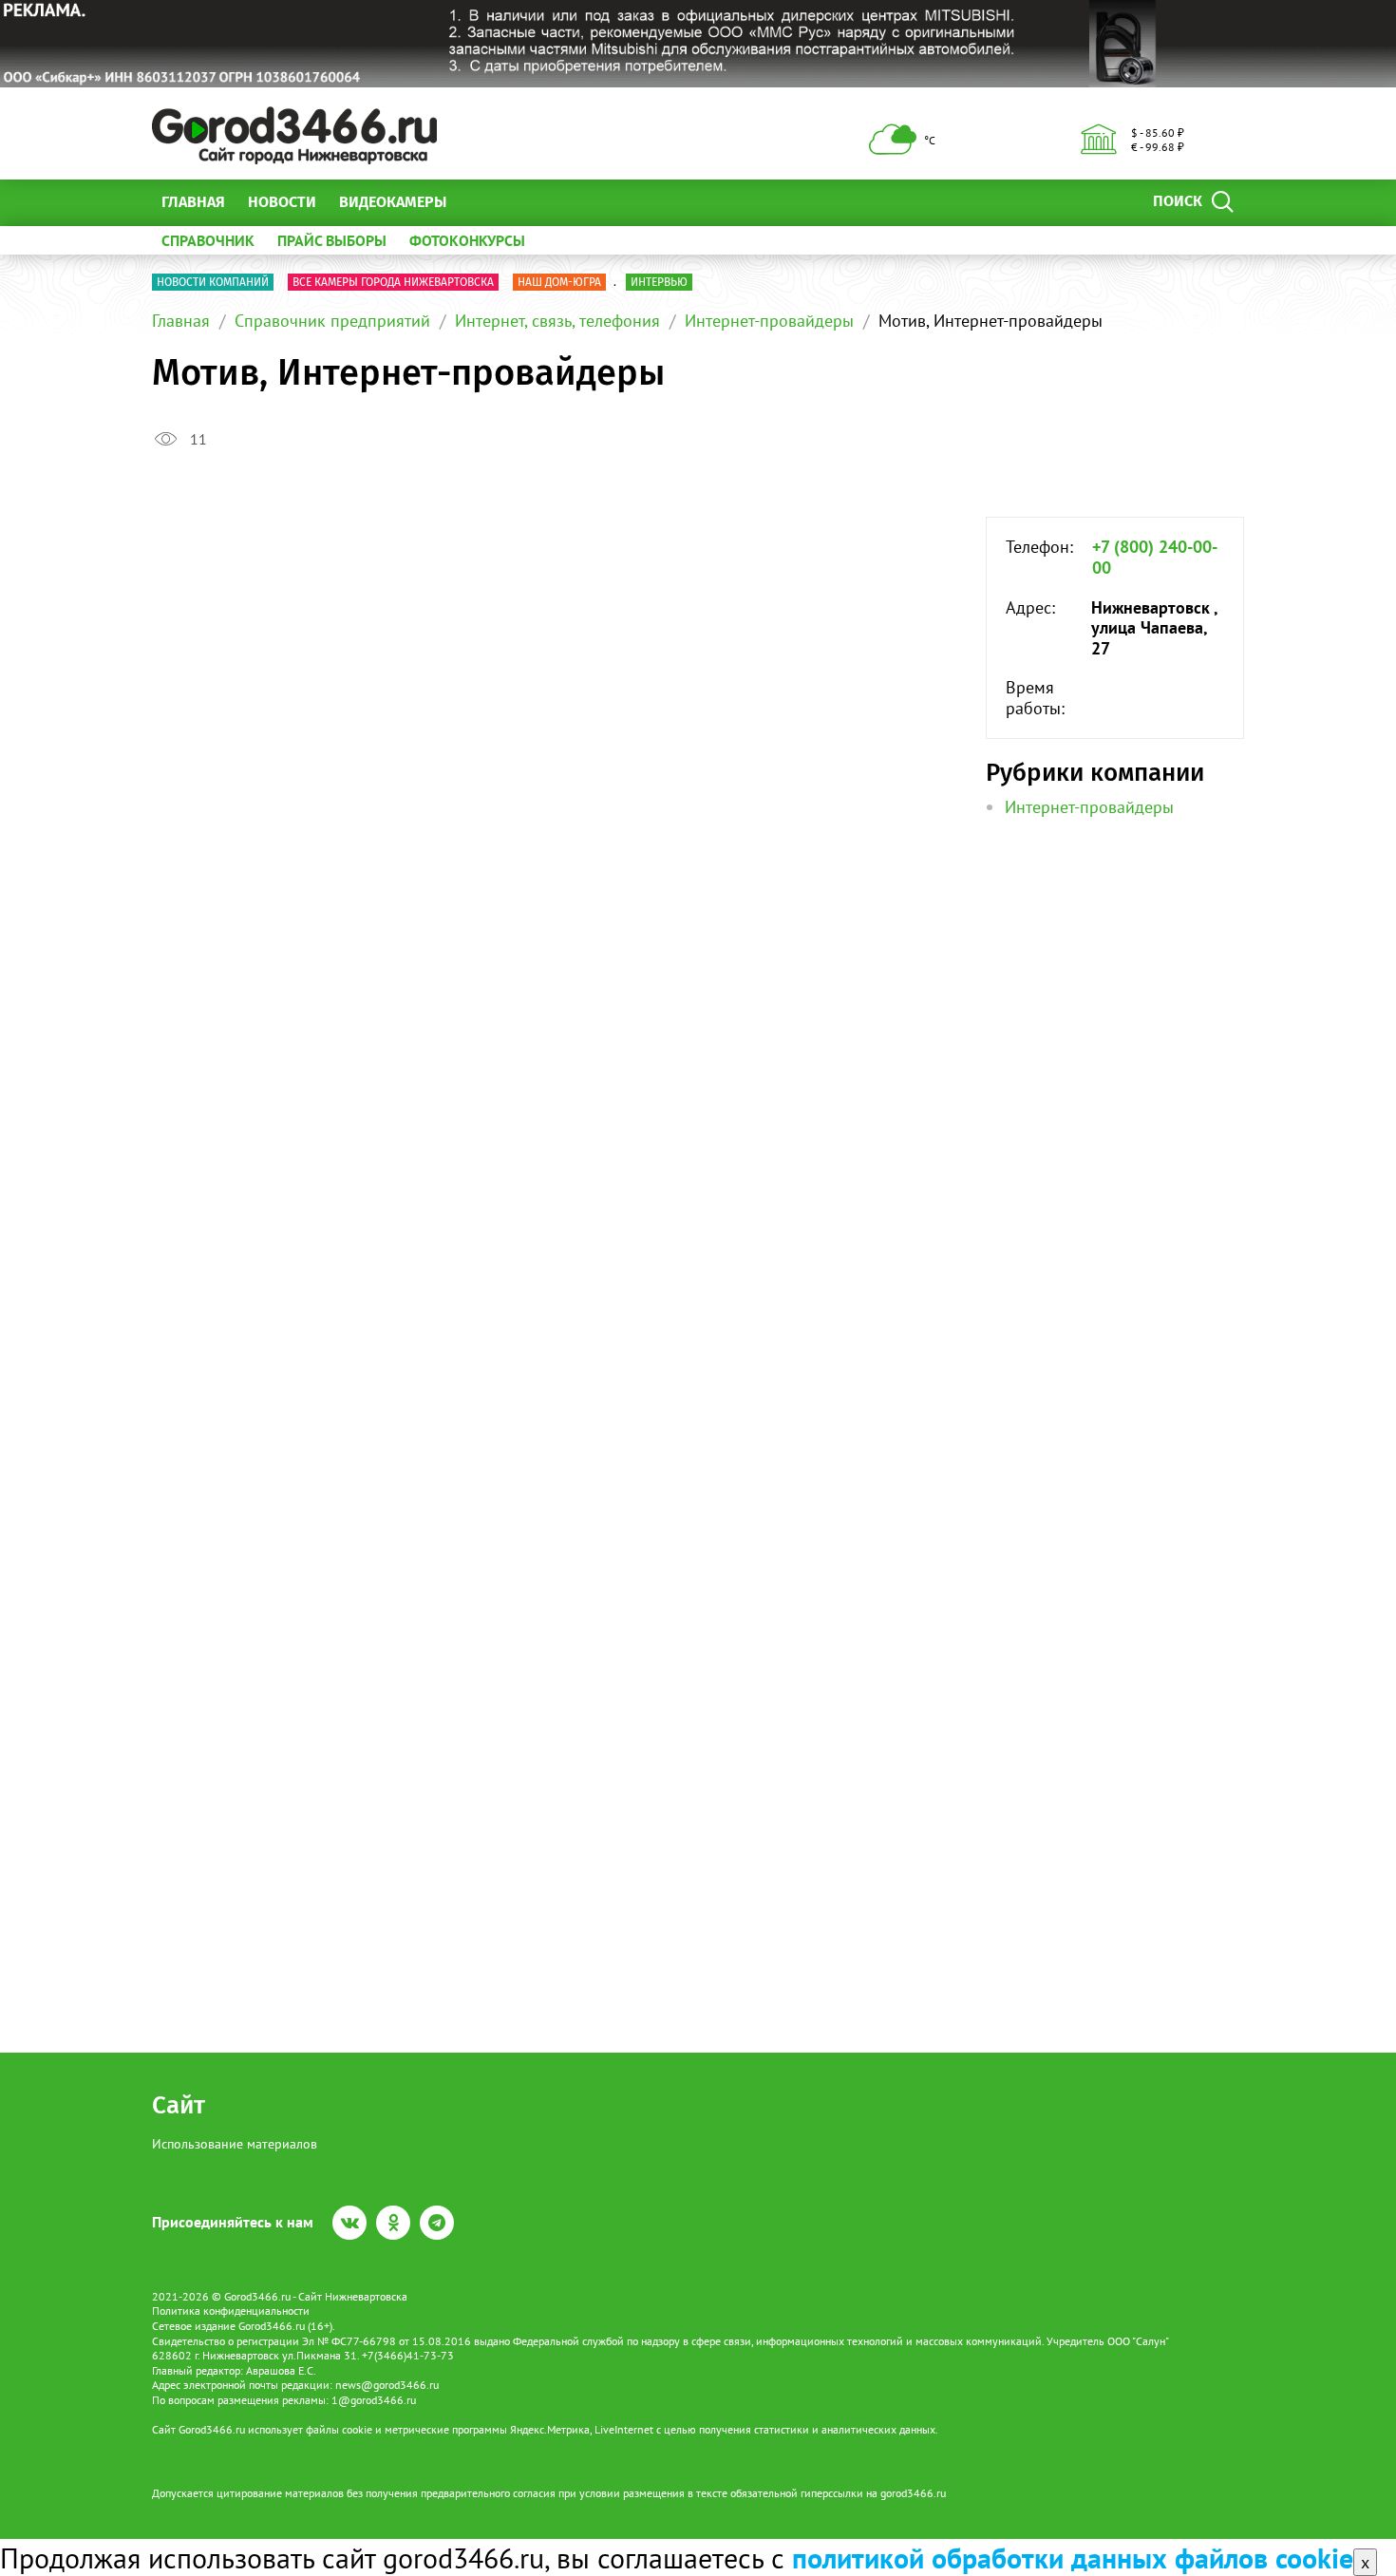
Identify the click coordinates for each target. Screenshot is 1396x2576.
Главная (193, 202)
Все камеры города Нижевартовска (393, 282)
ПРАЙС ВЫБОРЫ (332, 240)
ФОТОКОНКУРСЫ (467, 240)
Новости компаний (213, 282)
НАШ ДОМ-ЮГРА (559, 282)
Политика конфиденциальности (231, 2311)
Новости (282, 202)
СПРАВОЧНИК (208, 240)
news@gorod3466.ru (387, 2385)
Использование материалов (235, 2144)
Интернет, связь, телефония (557, 321)
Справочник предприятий (332, 321)
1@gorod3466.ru (374, 2400)
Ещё (484, 202)
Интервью (659, 282)
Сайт (179, 2105)
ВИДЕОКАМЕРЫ (393, 202)
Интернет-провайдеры (769, 321)
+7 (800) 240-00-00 (1155, 557)
